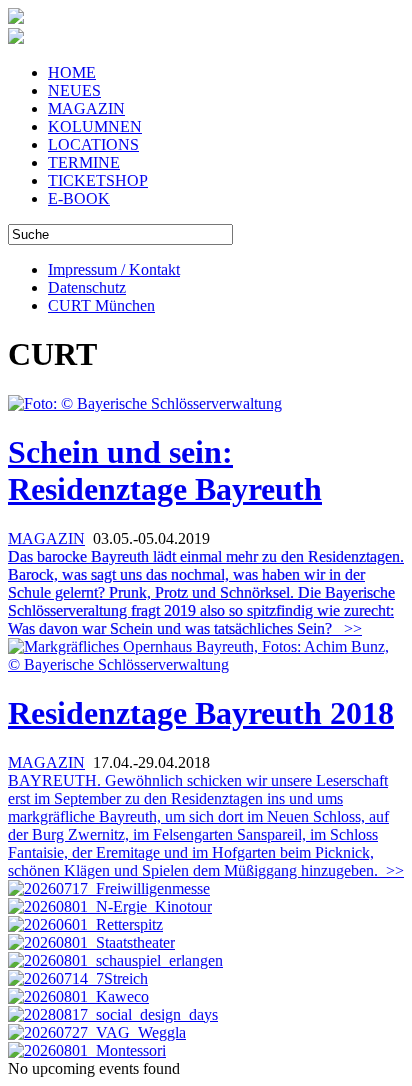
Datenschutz (87, 287)
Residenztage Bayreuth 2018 (201, 713)
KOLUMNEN (95, 126)
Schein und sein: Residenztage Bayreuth (165, 470)
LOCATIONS (93, 144)
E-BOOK (79, 198)
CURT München (101, 305)
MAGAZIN (86, 108)
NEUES (74, 90)
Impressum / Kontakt (114, 269)
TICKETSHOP (98, 180)
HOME (72, 72)
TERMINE (84, 162)
